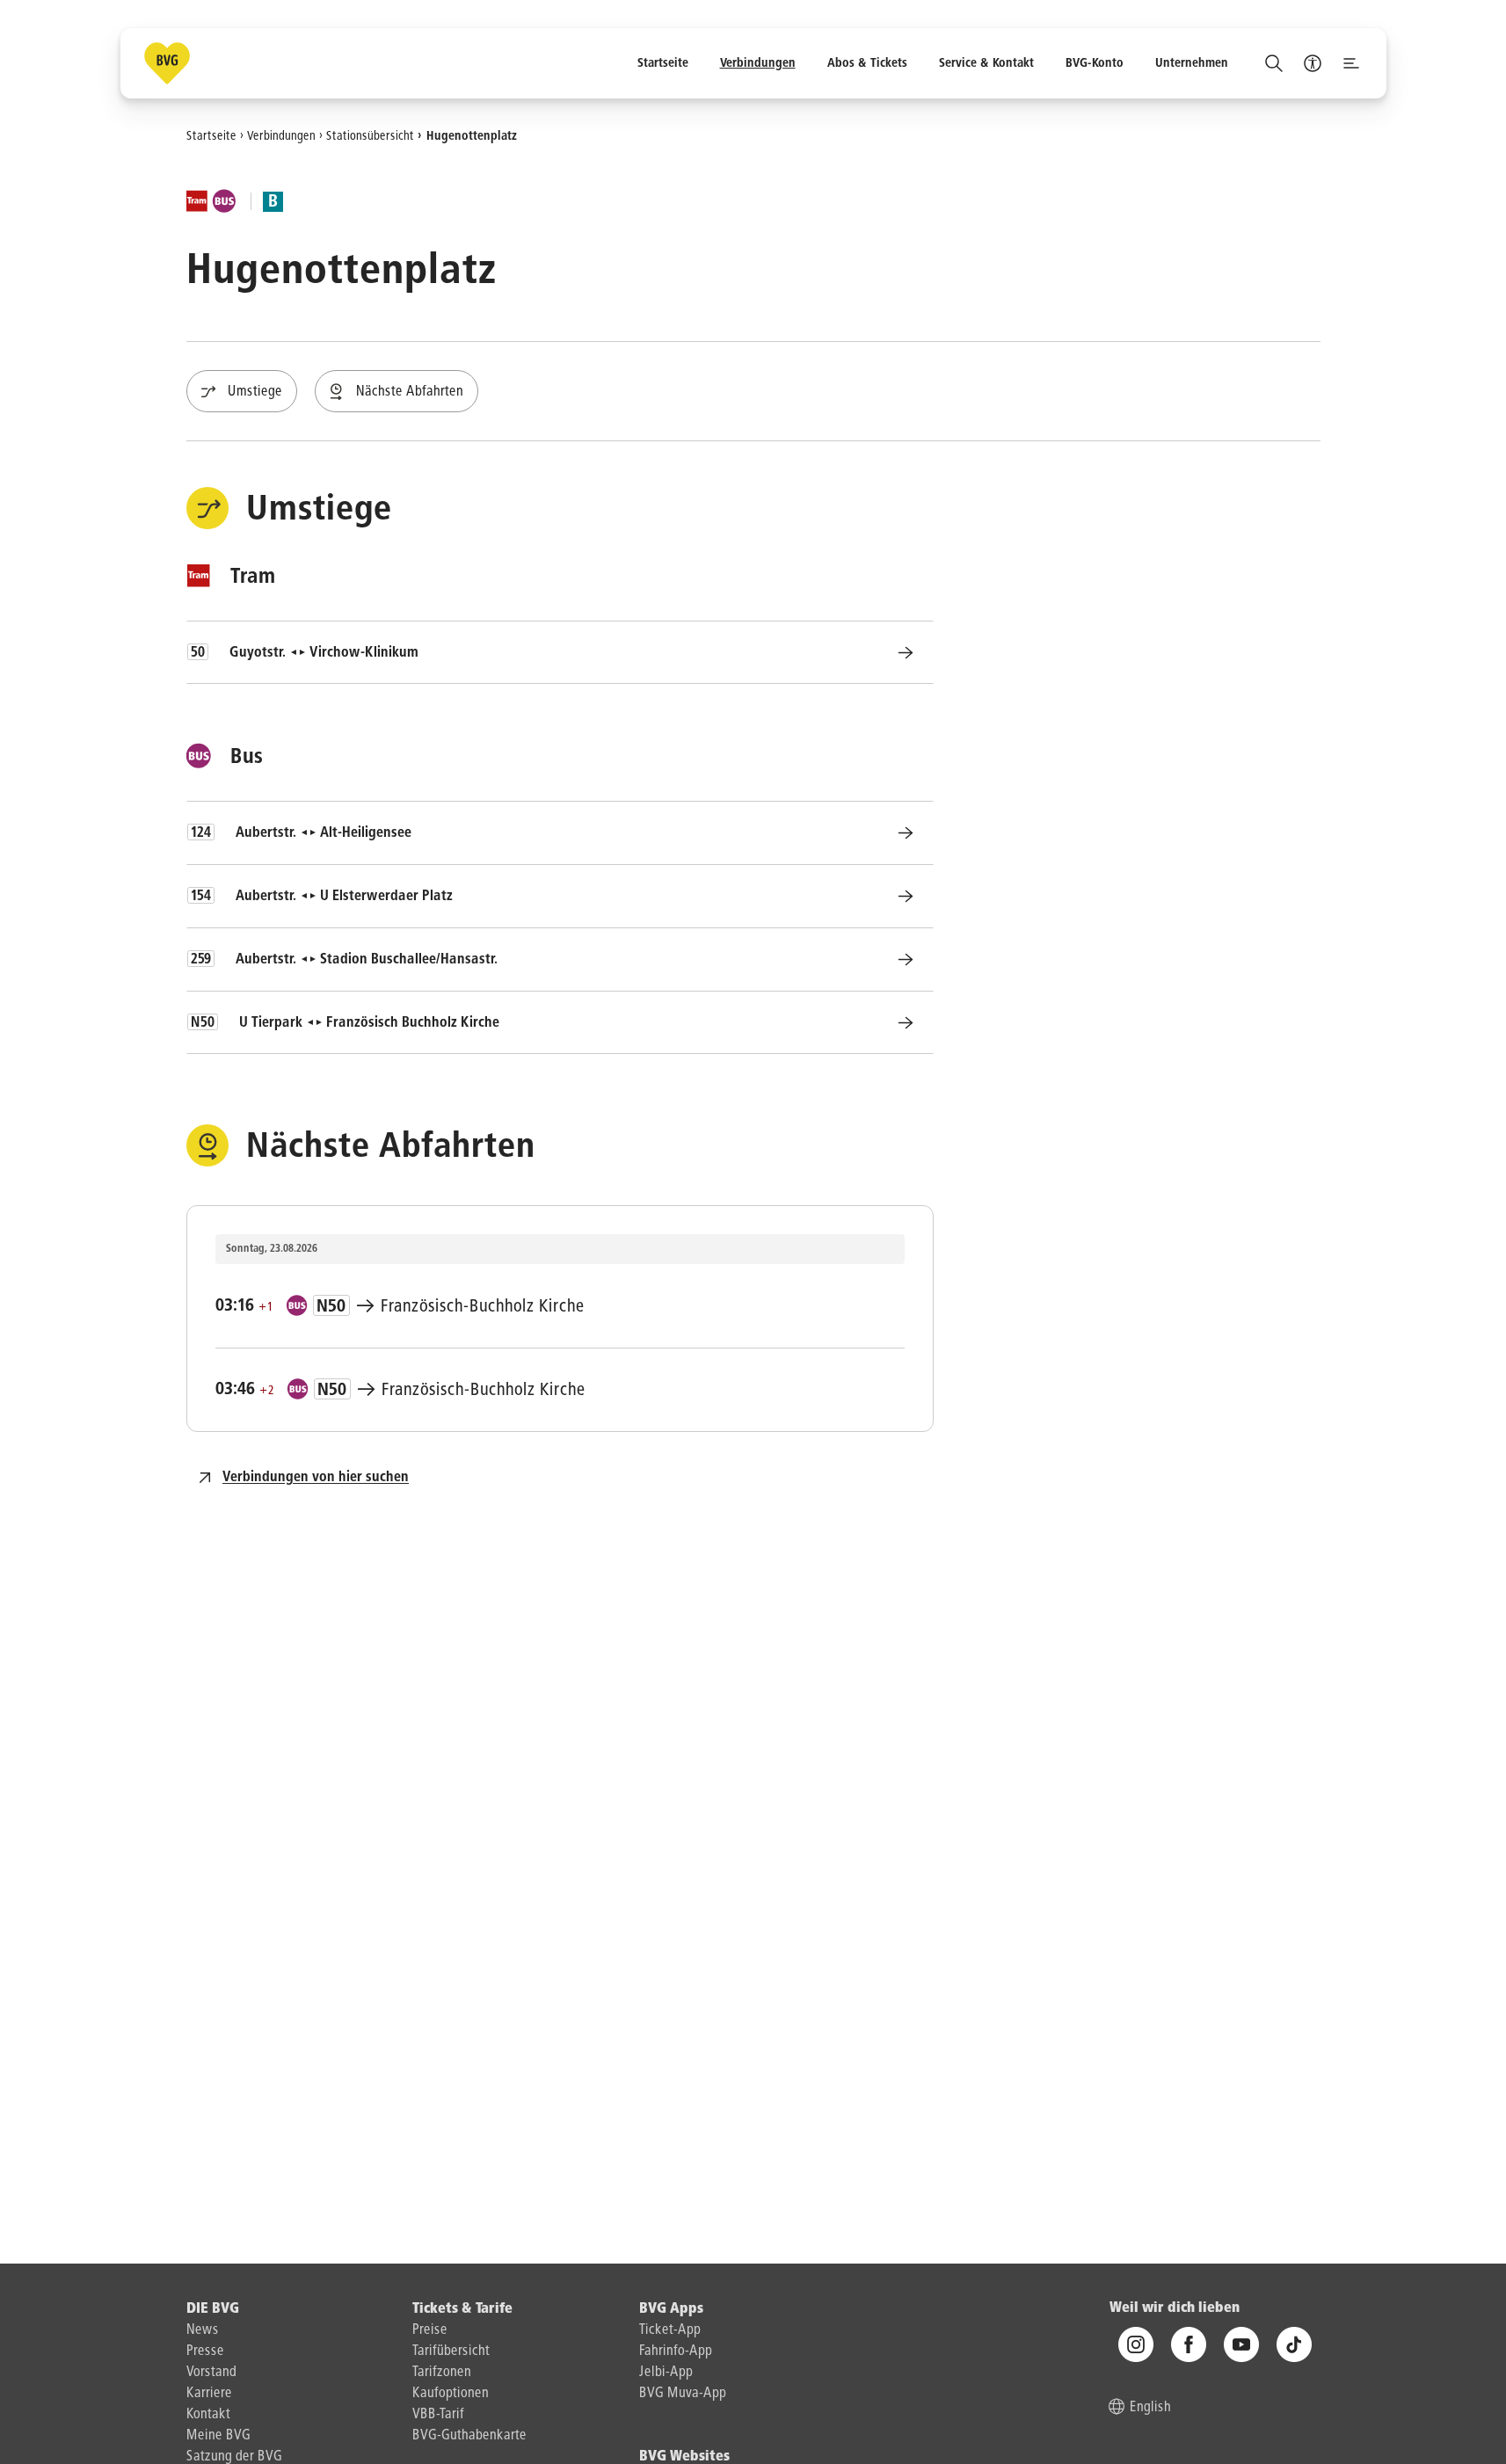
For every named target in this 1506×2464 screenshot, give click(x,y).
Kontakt (208, 2415)
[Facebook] (1189, 2344)
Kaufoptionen (451, 2394)
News (203, 2330)
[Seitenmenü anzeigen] (1351, 63)
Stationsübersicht (370, 135)
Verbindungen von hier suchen (316, 1478)
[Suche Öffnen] (1274, 63)
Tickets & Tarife (462, 2309)
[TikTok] (1294, 2344)
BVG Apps (671, 2309)
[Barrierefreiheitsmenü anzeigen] (1313, 63)
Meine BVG (218, 2436)
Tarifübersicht (451, 2351)
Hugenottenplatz (472, 135)
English (1150, 2408)
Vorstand (211, 2373)
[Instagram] (1136, 2344)
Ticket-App (670, 2330)
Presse (205, 2351)
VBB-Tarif (438, 2415)
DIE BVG (213, 2309)
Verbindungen (281, 135)
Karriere (209, 2394)
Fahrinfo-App (676, 2351)
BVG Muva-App (683, 2394)
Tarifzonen (442, 2373)
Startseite (211, 135)
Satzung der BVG (234, 2457)
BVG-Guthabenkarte (469, 2436)
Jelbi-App (666, 2373)
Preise (430, 2330)
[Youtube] (1241, 2344)
